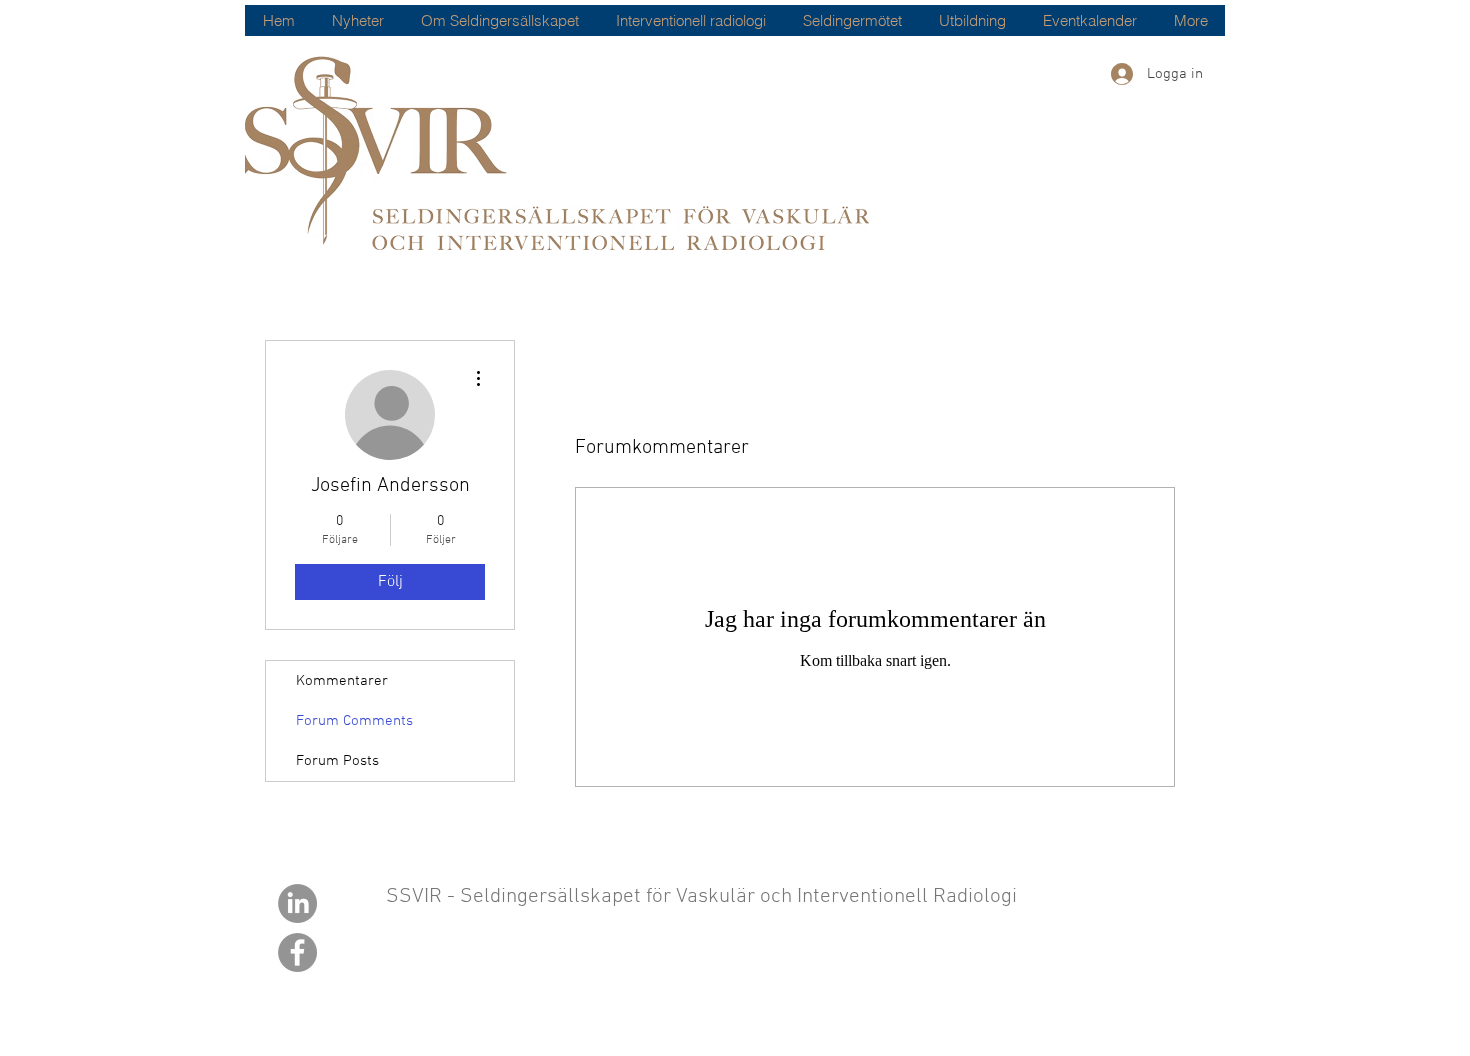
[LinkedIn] (297, 903)
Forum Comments (354, 721)
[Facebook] (297, 952)
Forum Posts (337, 761)
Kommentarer (342, 681)
